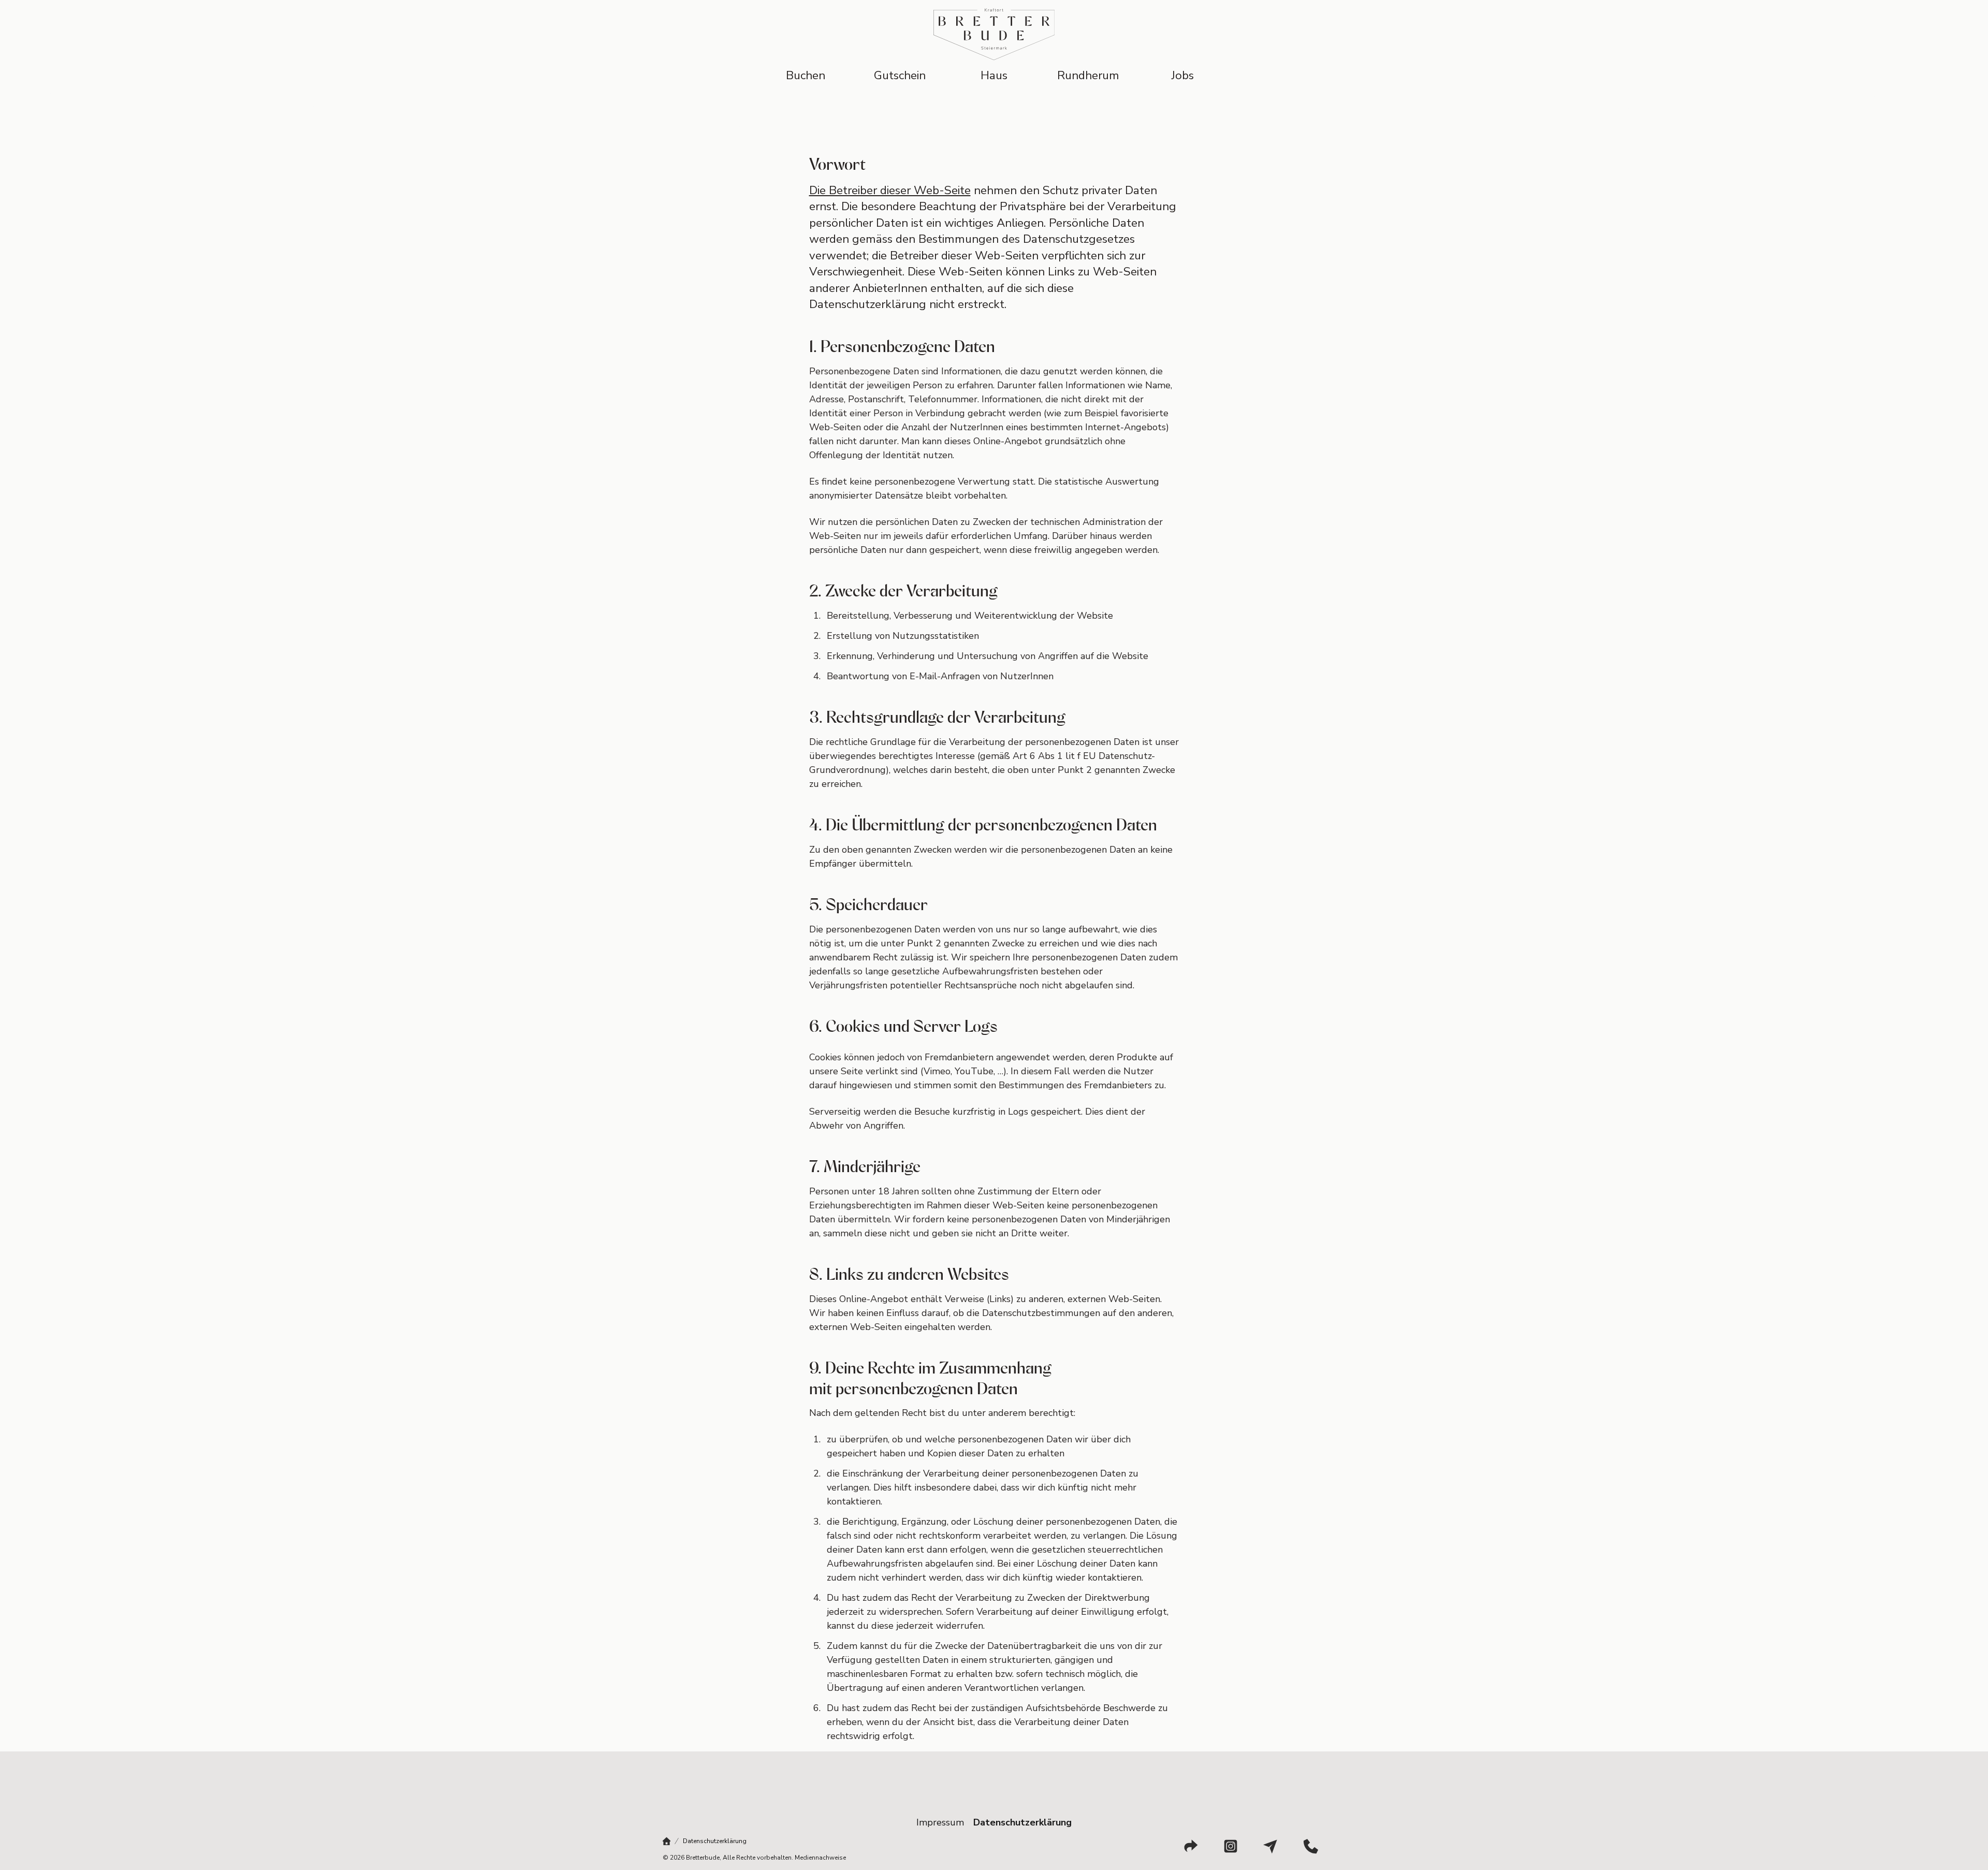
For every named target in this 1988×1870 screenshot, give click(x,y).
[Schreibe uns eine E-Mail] (1270, 1846)
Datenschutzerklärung (1022, 1822)
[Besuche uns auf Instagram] (1231, 1846)
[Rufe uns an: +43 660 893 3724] (1311, 1846)
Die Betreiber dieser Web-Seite (890, 190)
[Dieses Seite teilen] (1191, 1846)
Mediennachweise (820, 1858)
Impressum (940, 1822)
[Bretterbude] (667, 1841)
